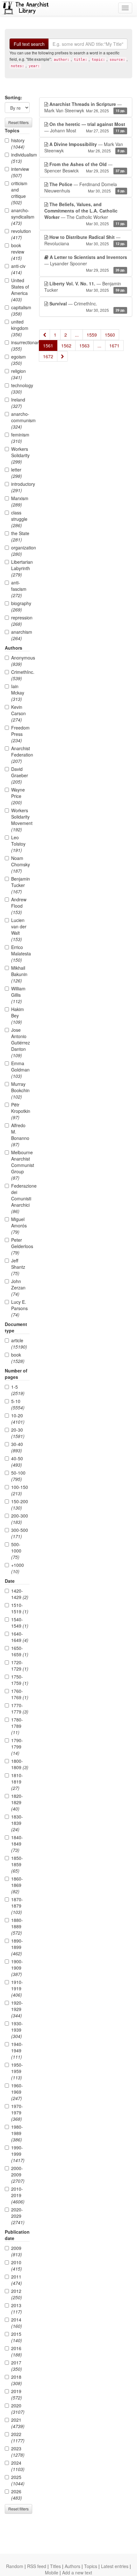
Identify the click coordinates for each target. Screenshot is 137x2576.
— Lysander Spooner (86, 263)
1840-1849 (17, 1844)
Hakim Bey (18, 1016)
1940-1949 (17, 2050)
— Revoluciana (85, 240)
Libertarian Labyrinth (20, 568)
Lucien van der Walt (19, 930)
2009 (17, 2251)
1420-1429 (20, 1594)
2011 (17, 2280)
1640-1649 (20, 1637)
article (19, 1344)
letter (17, 473)
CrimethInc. (20, 675)
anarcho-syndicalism (20, 217)
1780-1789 (17, 1726)
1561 (48, 346)
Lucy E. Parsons (19, 1308)
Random (15, 2566)
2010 (17, 2265)
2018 (17, 2380)
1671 (114, 346)
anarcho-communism (20, 420)
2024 (18, 2466)
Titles (55, 2566)
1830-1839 (17, 1823)
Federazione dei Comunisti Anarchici (20, 1198)
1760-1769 (20, 1694)
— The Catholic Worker (85, 214)
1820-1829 (17, 1802)
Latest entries (115, 2566)
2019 (17, 2394)
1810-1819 (17, 1782)
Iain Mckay (18, 693)
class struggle (19, 519)
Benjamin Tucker (20, 885)
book (18, 1358)
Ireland (18, 403)
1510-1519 (20, 1608)
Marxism (20, 501)
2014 (17, 2323)
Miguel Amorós (19, 1225)
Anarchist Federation (20, 755)
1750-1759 (20, 1680)
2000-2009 (18, 2175)
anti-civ (18, 269)
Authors (72, 2566)
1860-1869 (17, 1885)
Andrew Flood (19, 906)
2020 (18, 2409)
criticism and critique (19, 193)
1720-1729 (20, 1665)
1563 (84, 346)
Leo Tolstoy (18, 844)
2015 (17, 2337)
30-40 (17, 1447)
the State (20, 536)
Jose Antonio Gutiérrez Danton (20, 1043)
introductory (20, 487)
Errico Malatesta (20, 953)
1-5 (18, 1390)
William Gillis (18, 995)
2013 (17, 2308)
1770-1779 (20, 1708)
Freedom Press (20, 734)
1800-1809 (20, 1764)
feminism (20, 438)
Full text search (29, 44)
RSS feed (37, 2566)
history (18, 143)
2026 (17, 2495)
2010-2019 (18, 2195)
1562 (66, 346)
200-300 (20, 1519)
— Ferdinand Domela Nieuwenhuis (85, 187)
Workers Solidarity (20, 455)
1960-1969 (17, 2092)
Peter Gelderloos (20, 1246)
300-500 (20, 1533)
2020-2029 (18, 2216)
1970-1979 (17, 2112)
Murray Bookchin (20, 1090)
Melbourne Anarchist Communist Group (20, 1165)
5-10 (18, 1404)
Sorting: (14, 97)
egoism (18, 360)
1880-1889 (17, 1926)
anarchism (20, 635)
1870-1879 (17, 1906)
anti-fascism (19, 589)
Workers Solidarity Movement (20, 820)
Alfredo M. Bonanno (20, 1135)
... (77, 335)
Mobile (52, 2573)
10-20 (18, 1419)
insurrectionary (20, 346)
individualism (20, 158)
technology (20, 388)
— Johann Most (85, 127)
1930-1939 (17, 2030)
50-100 (18, 1476)
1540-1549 (20, 1623)
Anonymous (20, 661)
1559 (92, 335)
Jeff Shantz (18, 1267)
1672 (48, 356)
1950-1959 (17, 2071)
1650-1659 (20, 1651)
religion (18, 374)
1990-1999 (18, 2154)
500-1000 (16, 1551)
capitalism (20, 311)
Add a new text (77, 2573)
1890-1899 (17, 1947)
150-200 (20, 1504)
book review (18, 252)
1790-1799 (17, 1747)
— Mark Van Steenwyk (85, 107)
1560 (110, 335)
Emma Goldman (20, 1070)
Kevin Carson (18, 713)
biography (20, 606)
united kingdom (20, 328)
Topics (91, 2566)
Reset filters (18, 122)
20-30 (18, 1433)
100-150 (20, 1490)
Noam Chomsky (20, 864)
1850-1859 (17, 1864)
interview (20, 172)
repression (20, 621)
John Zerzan (18, 1288)
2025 (18, 2480)
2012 (17, 2294)
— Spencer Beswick (85, 167)
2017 (17, 2366)
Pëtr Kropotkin (20, 1111)
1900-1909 (17, 1968)
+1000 (18, 1568)
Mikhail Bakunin (19, 974)
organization (20, 551)
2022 (18, 2437)
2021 (18, 2423)
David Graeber (20, 775)
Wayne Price (18, 796)
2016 (17, 2351)
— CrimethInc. (87, 307)
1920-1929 (17, 2009)
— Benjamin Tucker (85, 287)
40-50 (17, 1462)
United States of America (20, 290)
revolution (20, 234)
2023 (18, 2452)
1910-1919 (17, 1988)
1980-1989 (17, 2133)
